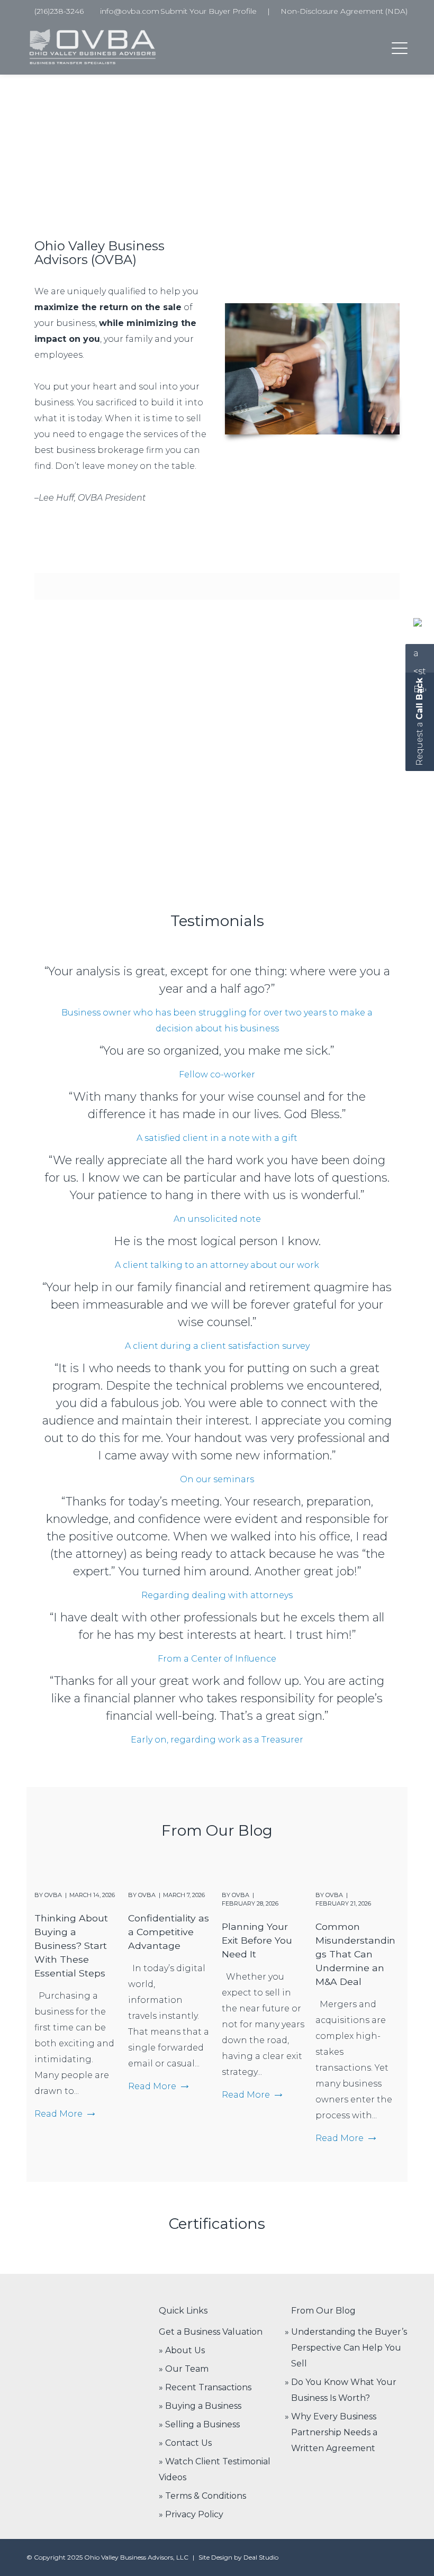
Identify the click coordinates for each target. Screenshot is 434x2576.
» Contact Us (185, 2443)
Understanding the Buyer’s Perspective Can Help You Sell (349, 2348)
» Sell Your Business (81, 738)
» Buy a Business (265, 738)
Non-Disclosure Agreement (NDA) (344, 11)
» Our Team (184, 2369)
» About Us (182, 2350)
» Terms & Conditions (202, 2496)
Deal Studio (261, 2557)
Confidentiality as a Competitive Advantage (169, 1932)
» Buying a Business (200, 2406)
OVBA (53, 1895)
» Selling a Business (199, 2424)
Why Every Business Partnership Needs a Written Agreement (334, 2432)
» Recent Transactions (205, 2387)
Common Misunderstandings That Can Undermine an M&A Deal (355, 1954)
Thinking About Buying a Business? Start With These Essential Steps (71, 1945)
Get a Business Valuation (211, 2332)
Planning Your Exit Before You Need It (257, 1940)
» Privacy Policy (191, 2514)
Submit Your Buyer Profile (209, 11)
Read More (58, 2114)
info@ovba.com (130, 11)
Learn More (60, 826)
